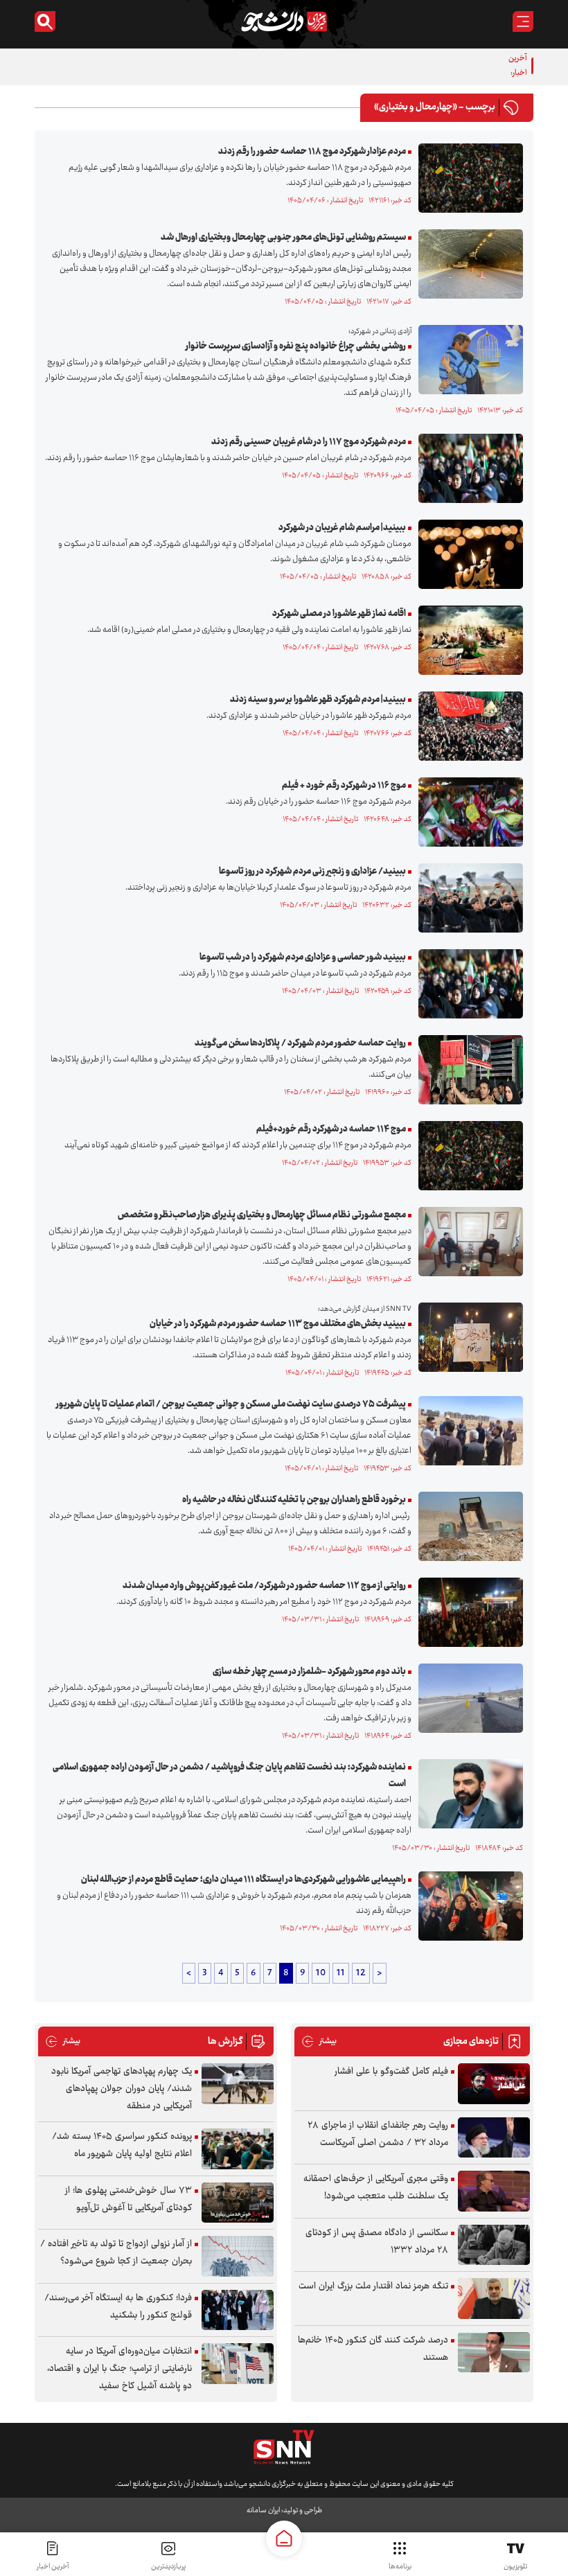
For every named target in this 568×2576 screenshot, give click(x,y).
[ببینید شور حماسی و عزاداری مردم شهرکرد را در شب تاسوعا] (467, 984)
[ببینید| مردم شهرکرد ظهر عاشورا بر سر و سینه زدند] (467, 726)
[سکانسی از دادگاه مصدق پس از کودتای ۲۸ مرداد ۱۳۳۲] (494, 2245)
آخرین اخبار (53, 2567)
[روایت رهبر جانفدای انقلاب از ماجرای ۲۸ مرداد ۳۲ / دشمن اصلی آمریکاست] (494, 2138)
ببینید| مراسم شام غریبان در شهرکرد (342, 528)
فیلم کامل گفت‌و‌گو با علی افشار (391, 2072)
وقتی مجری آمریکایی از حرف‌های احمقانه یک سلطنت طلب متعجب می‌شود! (376, 2188)
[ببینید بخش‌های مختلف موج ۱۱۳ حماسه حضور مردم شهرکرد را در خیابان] (467, 1337)
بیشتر (319, 2041)
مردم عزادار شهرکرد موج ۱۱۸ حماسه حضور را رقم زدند (312, 152)
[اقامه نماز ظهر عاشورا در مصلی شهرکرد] (467, 640)
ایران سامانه (263, 2511)
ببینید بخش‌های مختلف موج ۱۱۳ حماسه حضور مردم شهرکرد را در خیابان (278, 1324)
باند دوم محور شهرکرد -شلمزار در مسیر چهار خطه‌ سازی (309, 1672)
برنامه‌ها (400, 2567)
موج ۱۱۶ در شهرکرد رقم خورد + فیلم (344, 786)
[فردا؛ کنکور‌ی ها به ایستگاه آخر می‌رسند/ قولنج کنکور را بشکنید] (238, 2310)
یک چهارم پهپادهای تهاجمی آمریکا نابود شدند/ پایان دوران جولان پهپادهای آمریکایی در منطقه (122, 2089)
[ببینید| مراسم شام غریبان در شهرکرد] (467, 554)
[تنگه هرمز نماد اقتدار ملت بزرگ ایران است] (494, 2299)
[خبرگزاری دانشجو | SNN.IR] (284, 21)
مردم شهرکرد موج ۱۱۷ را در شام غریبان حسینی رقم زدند (309, 442)
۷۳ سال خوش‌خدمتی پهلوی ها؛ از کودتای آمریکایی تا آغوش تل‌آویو (128, 2199)
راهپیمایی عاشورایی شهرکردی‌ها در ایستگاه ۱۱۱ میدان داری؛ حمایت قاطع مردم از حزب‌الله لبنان (243, 1880)
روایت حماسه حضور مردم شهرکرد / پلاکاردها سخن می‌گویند (300, 1043)
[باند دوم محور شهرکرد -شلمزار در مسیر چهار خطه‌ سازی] (467, 1698)
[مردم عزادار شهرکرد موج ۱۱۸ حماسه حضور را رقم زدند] (467, 178)
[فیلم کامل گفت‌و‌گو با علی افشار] (494, 2084)
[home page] (284, 2539)
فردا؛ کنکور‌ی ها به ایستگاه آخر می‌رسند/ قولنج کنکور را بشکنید (118, 2307)
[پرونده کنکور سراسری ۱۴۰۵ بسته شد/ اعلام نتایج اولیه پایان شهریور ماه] (238, 2149)
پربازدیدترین (168, 2567)
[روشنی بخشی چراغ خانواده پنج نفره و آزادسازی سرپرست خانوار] (467, 360)
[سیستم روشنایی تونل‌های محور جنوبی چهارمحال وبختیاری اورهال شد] (467, 264)
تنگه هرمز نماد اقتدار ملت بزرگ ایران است (373, 2286)
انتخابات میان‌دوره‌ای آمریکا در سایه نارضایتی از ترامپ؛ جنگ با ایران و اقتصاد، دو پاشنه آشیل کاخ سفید (119, 2369)
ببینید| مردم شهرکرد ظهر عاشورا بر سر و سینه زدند (318, 700)
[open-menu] (523, 21)
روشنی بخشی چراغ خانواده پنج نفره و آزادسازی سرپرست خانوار (296, 346)
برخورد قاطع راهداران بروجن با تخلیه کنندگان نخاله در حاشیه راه (294, 1500)
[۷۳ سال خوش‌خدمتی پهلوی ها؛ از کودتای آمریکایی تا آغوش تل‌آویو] (238, 2203)
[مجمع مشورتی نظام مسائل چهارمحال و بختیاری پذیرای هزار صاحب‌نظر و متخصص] (467, 1242)
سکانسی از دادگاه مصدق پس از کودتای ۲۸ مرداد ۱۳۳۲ (377, 2242)
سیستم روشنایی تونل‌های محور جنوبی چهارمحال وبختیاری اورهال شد (283, 238)
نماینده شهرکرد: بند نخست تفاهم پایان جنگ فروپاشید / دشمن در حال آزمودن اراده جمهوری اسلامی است (229, 1776)
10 (321, 1973)
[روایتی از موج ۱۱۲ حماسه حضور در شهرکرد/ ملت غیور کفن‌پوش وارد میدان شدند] (467, 1612)
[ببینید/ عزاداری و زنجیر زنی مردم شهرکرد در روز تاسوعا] (467, 898)
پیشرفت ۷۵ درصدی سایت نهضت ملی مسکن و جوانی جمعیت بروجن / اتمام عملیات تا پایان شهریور (231, 1404)
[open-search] (45, 21)
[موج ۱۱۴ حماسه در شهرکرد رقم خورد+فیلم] (467, 1156)
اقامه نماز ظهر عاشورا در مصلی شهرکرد (339, 614)
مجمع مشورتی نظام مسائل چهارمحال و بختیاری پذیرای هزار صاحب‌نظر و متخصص (262, 1215)
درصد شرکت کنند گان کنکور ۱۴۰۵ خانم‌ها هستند (373, 2349)
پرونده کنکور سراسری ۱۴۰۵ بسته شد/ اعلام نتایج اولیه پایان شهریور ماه (122, 2145)
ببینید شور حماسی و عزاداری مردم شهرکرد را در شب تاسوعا (303, 958)
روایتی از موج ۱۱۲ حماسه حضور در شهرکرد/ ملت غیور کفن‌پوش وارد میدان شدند (264, 1586)
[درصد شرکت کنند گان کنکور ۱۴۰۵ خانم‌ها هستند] (494, 2353)
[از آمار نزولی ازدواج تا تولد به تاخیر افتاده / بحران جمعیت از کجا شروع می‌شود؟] (238, 2256)
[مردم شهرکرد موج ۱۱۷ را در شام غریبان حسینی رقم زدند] (467, 468)
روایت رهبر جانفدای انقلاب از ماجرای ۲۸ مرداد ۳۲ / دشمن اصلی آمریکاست (378, 2134)
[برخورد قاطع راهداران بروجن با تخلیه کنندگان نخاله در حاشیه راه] (467, 1526)
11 (341, 1973)
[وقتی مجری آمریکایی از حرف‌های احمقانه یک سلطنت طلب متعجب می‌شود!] (494, 2191)
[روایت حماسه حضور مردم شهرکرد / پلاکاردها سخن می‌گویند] (467, 1070)
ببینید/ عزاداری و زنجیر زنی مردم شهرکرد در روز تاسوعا (312, 872)
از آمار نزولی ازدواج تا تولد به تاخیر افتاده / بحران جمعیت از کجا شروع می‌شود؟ (116, 2253)
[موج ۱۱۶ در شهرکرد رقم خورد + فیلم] (467, 812)
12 (361, 1973)
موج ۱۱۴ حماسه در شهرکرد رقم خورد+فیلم (331, 1129)
